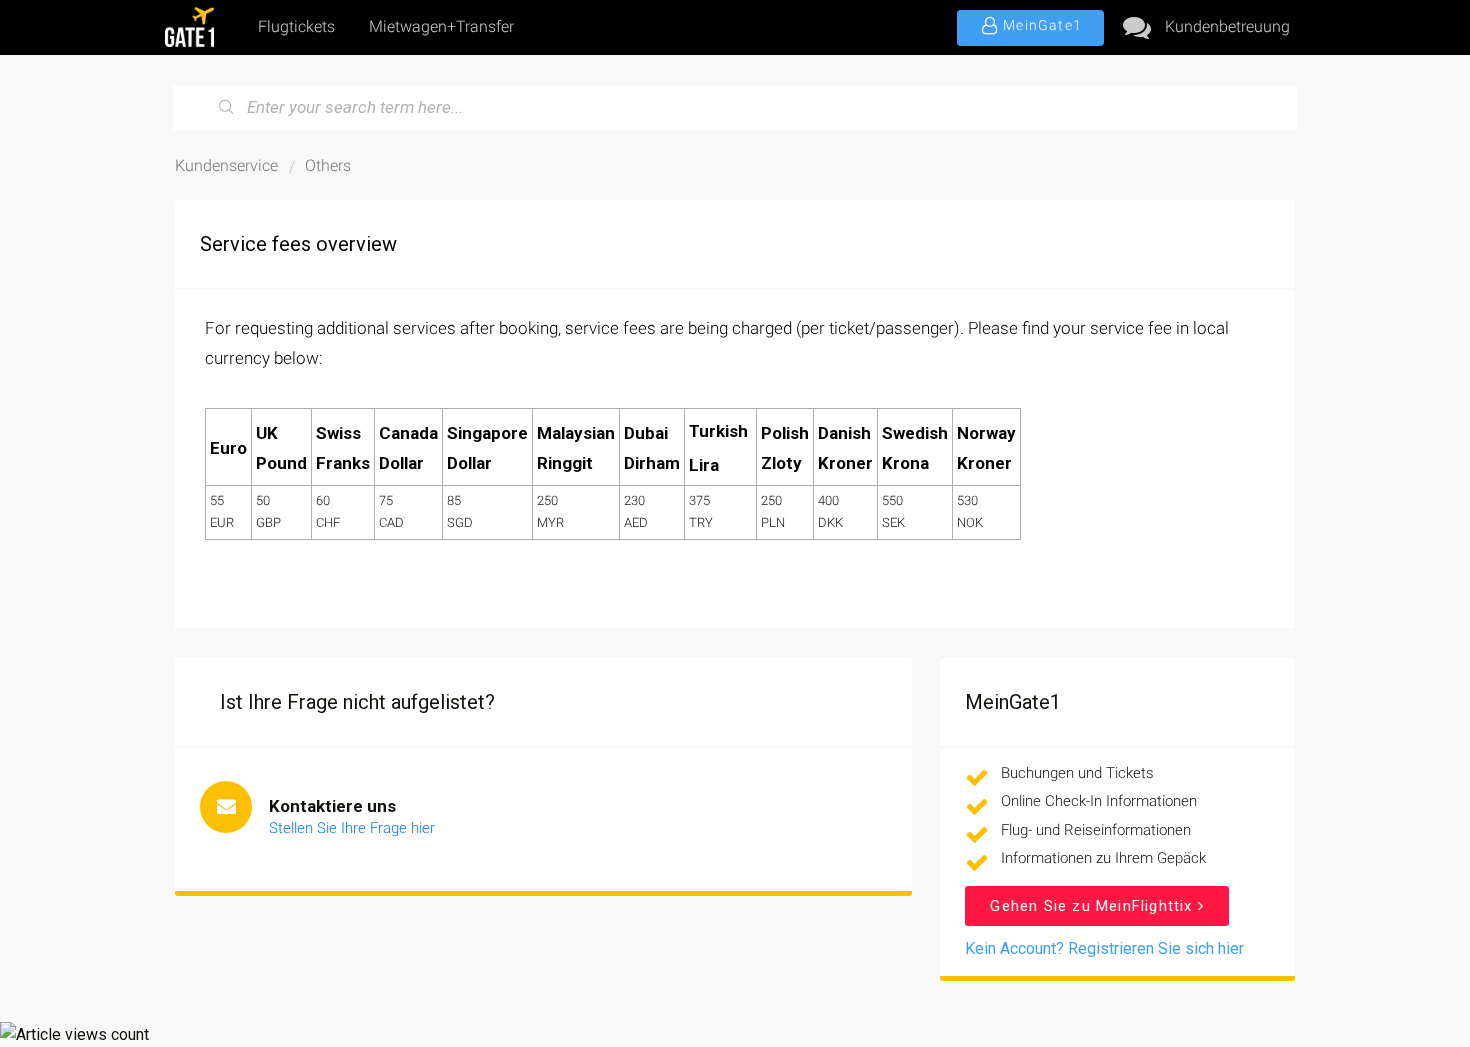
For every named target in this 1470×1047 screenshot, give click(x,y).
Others (328, 165)
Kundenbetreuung (1227, 26)
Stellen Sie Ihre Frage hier (352, 828)
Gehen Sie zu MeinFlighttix (1093, 906)
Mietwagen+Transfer (441, 26)
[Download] (698, 259)
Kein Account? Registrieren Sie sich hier (1104, 948)
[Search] (227, 108)
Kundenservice (226, 165)
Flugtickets (296, 26)
